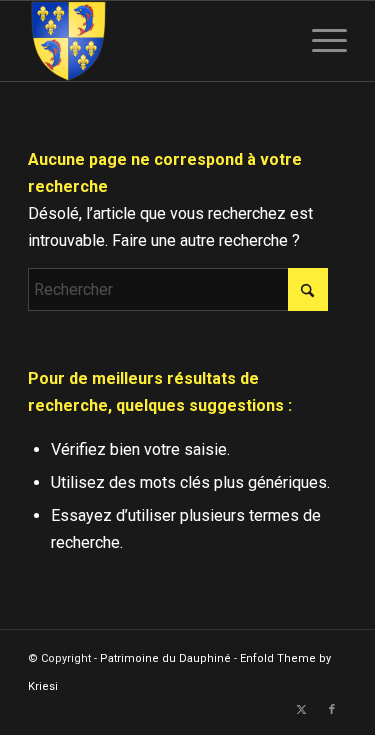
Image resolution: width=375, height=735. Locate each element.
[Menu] (319, 41)
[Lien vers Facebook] (332, 710)
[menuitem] (319, 41)
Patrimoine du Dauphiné (165, 658)
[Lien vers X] (302, 710)
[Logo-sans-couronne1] (155, 41)
